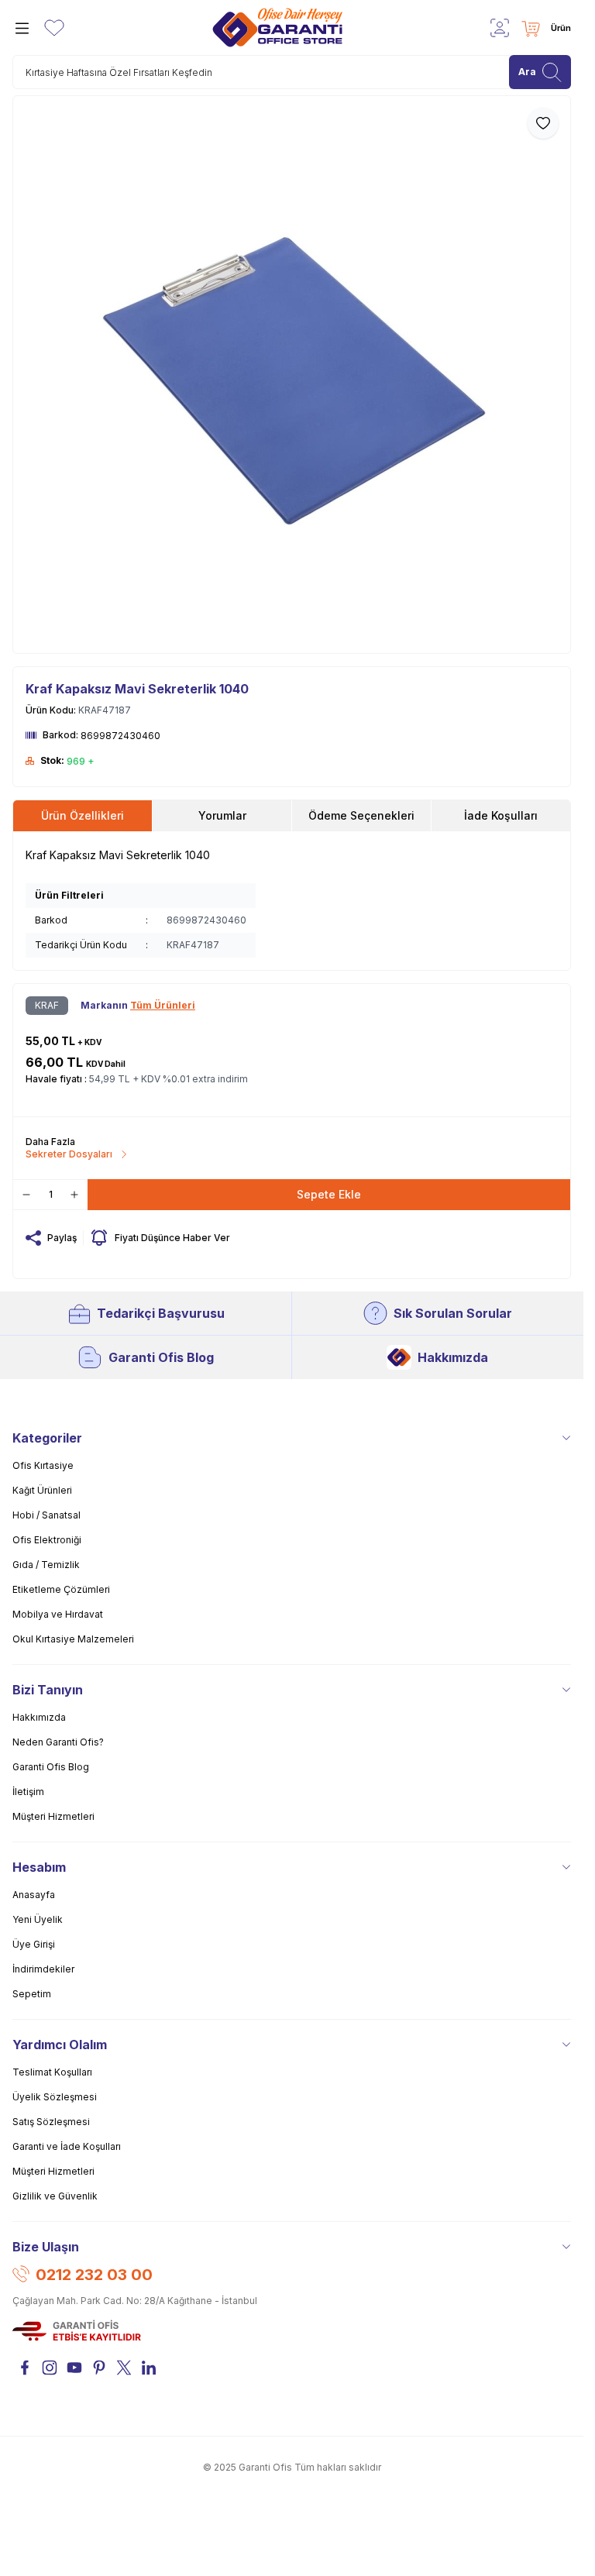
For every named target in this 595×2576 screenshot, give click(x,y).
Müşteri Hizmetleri (53, 1816)
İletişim (28, 1792)
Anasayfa (34, 1895)
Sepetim (32, 1994)
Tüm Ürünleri (163, 1005)
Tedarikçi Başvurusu (161, 1313)
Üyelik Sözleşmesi (55, 2097)
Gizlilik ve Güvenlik (55, 2196)
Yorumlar (222, 815)
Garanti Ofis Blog (161, 1357)
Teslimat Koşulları (52, 2072)
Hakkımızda (453, 1357)
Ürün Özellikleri (83, 815)
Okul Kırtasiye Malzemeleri (73, 1639)
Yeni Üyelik (38, 1919)
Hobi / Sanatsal (46, 1515)
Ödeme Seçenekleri (361, 815)
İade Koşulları (501, 815)
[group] (292, 375)
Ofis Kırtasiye (43, 1465)
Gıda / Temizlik (46, 1565)
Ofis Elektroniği (47, 1540)
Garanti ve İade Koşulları (67, 2146)
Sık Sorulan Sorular (453, 1313)
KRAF (47, 1005)
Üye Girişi (34, 1944)
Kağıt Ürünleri (42, 1490)
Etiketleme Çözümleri (61, 1589)
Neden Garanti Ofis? (58, 1742)
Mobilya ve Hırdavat (58, 1614)
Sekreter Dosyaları (69, 1154)
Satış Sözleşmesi (51, 2122)
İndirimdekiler (43, 1969)
